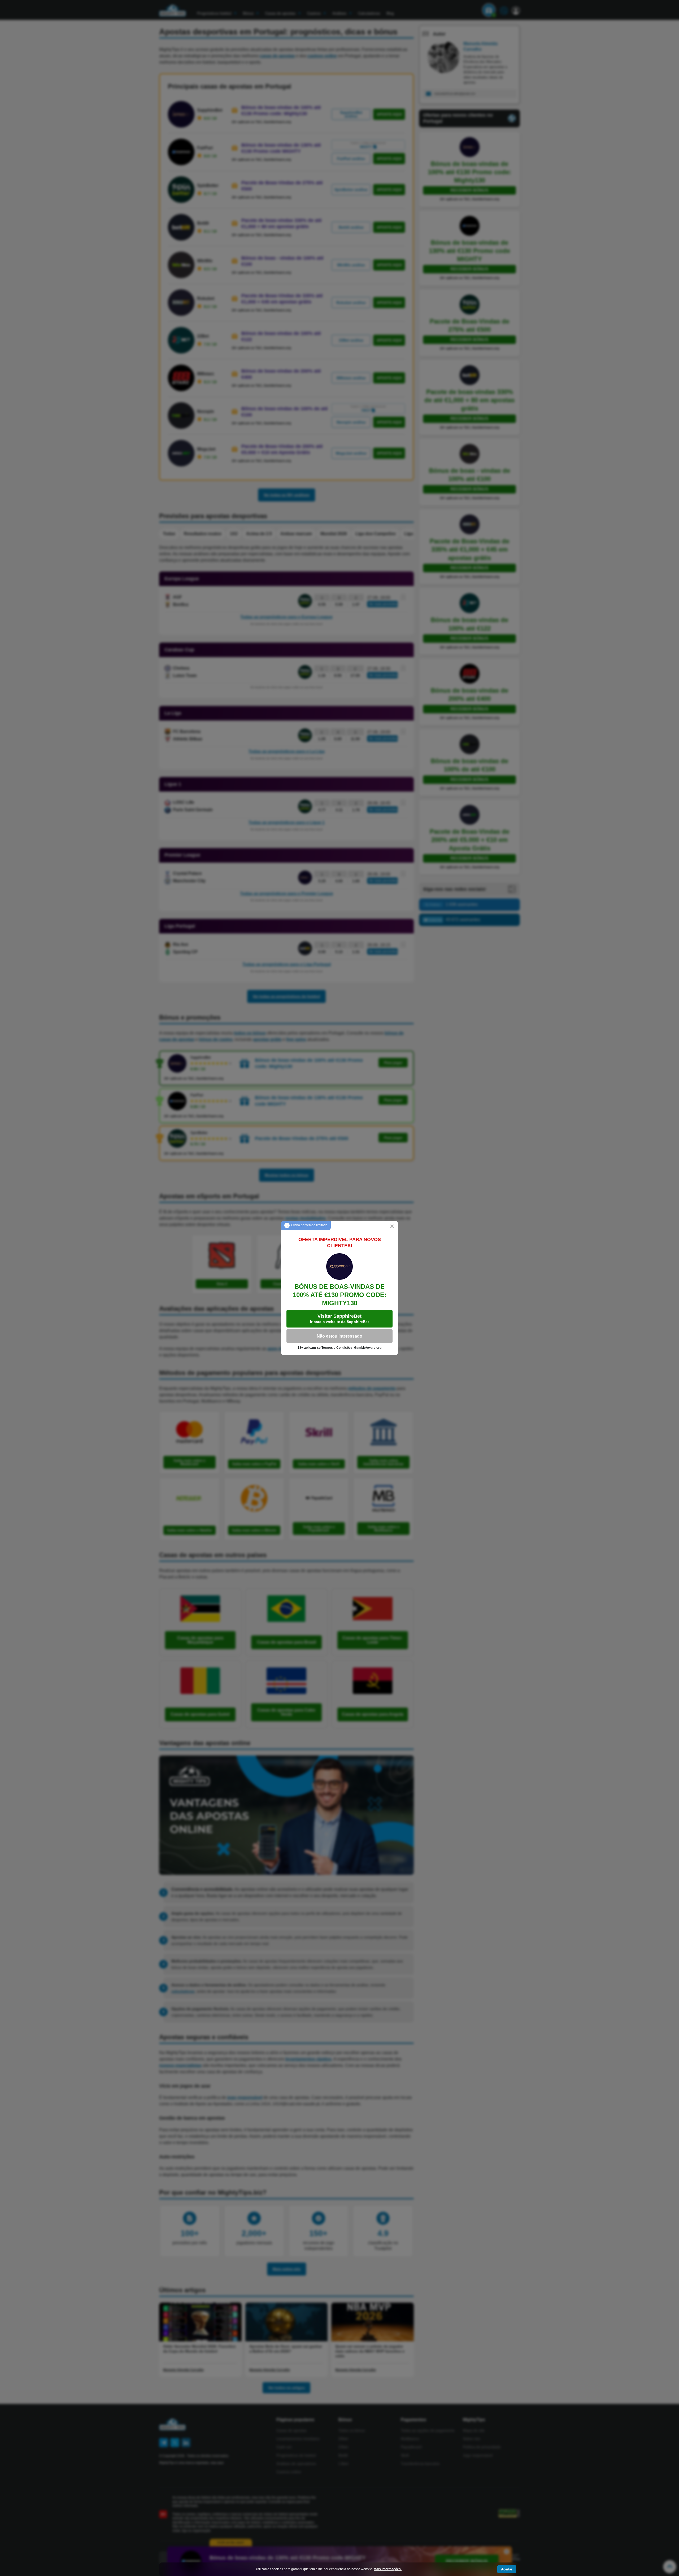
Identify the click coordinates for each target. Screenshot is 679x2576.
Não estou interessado (339, 1336)
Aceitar (507, 2569)
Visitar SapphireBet (339, 1319)
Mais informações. (388, 2569)
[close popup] (392, 1226)
